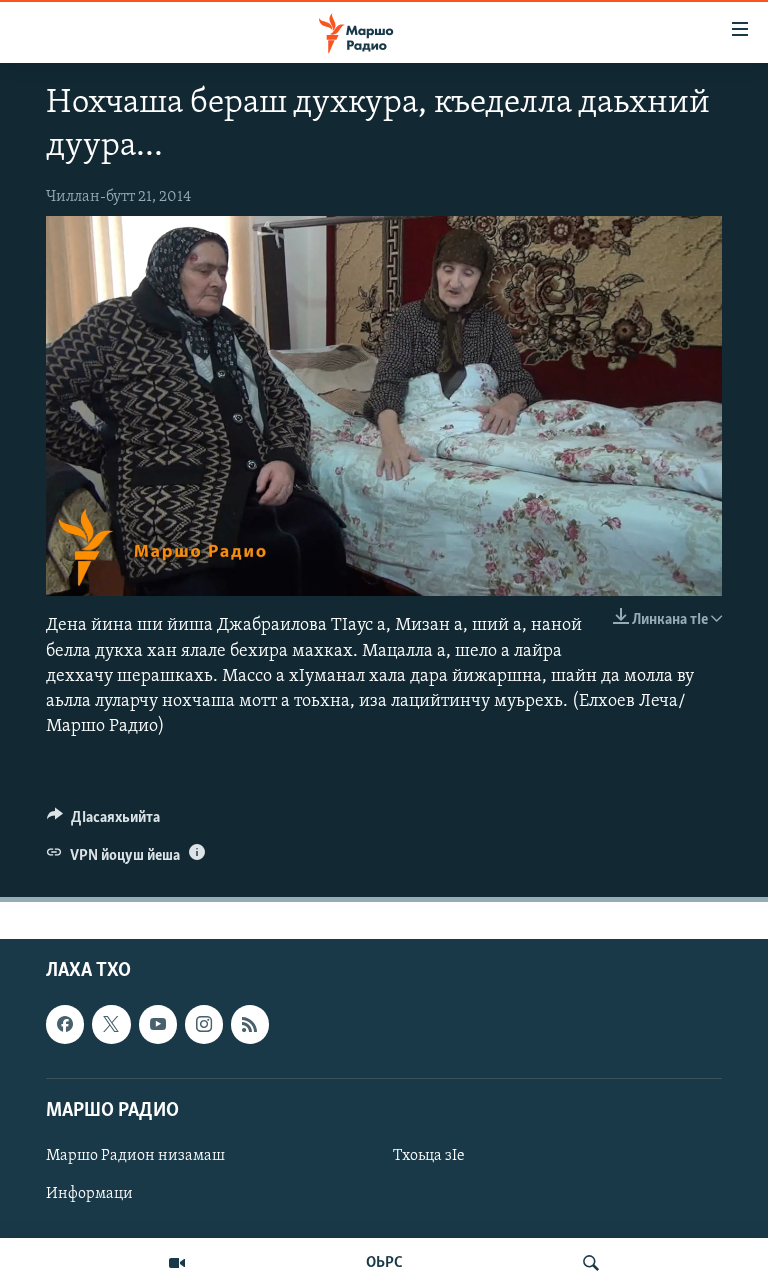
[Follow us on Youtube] (158, 1025)
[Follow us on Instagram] (204, 1025)
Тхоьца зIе (429, 1156)
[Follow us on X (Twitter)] (111, 1025)
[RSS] (250, 1025)
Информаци (89, 1194)
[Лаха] (591, 1263)
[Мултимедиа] (177, 1263)
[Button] (103, 822)
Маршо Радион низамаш (135, 1156)
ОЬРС (384, 1263)
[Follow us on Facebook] (65, 1025)
